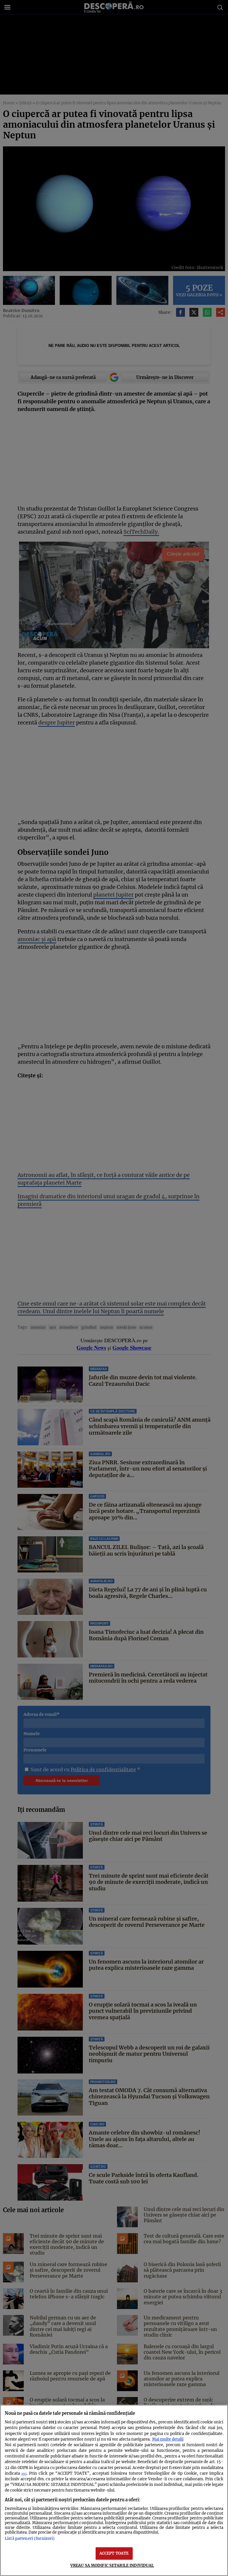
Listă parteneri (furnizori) (30, 2538)
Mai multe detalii (168, 2439)
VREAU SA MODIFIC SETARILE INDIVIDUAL (112, 2565)
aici (24, 2474)
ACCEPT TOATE (114, 2553)
